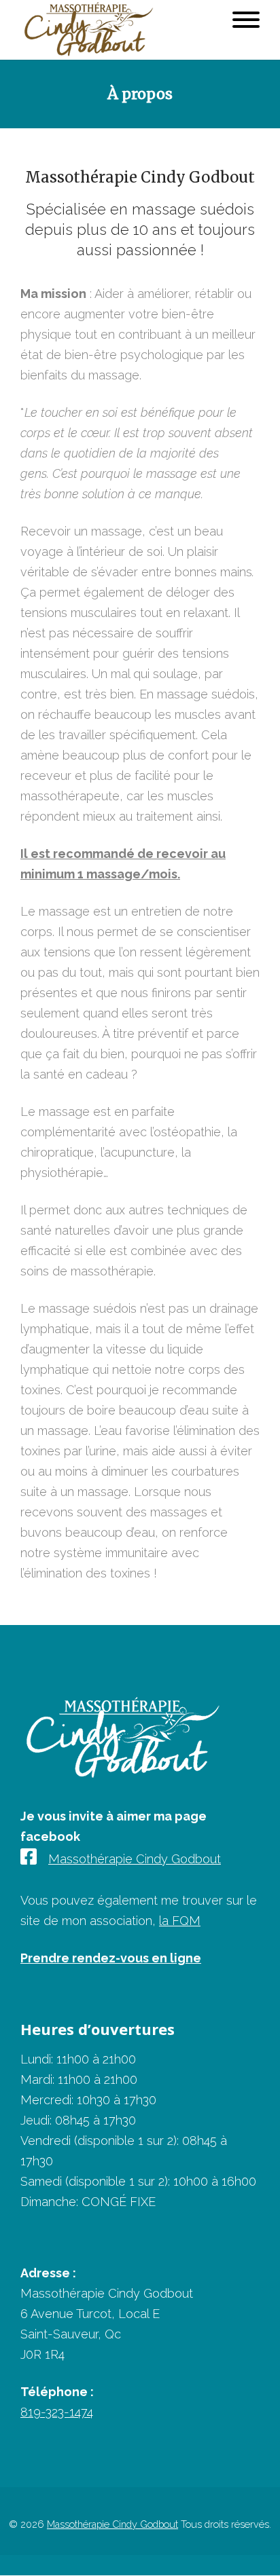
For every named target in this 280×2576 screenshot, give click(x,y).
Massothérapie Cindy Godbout (135, 1859)
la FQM (180, 1921)
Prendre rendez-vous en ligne (111, 1958)
